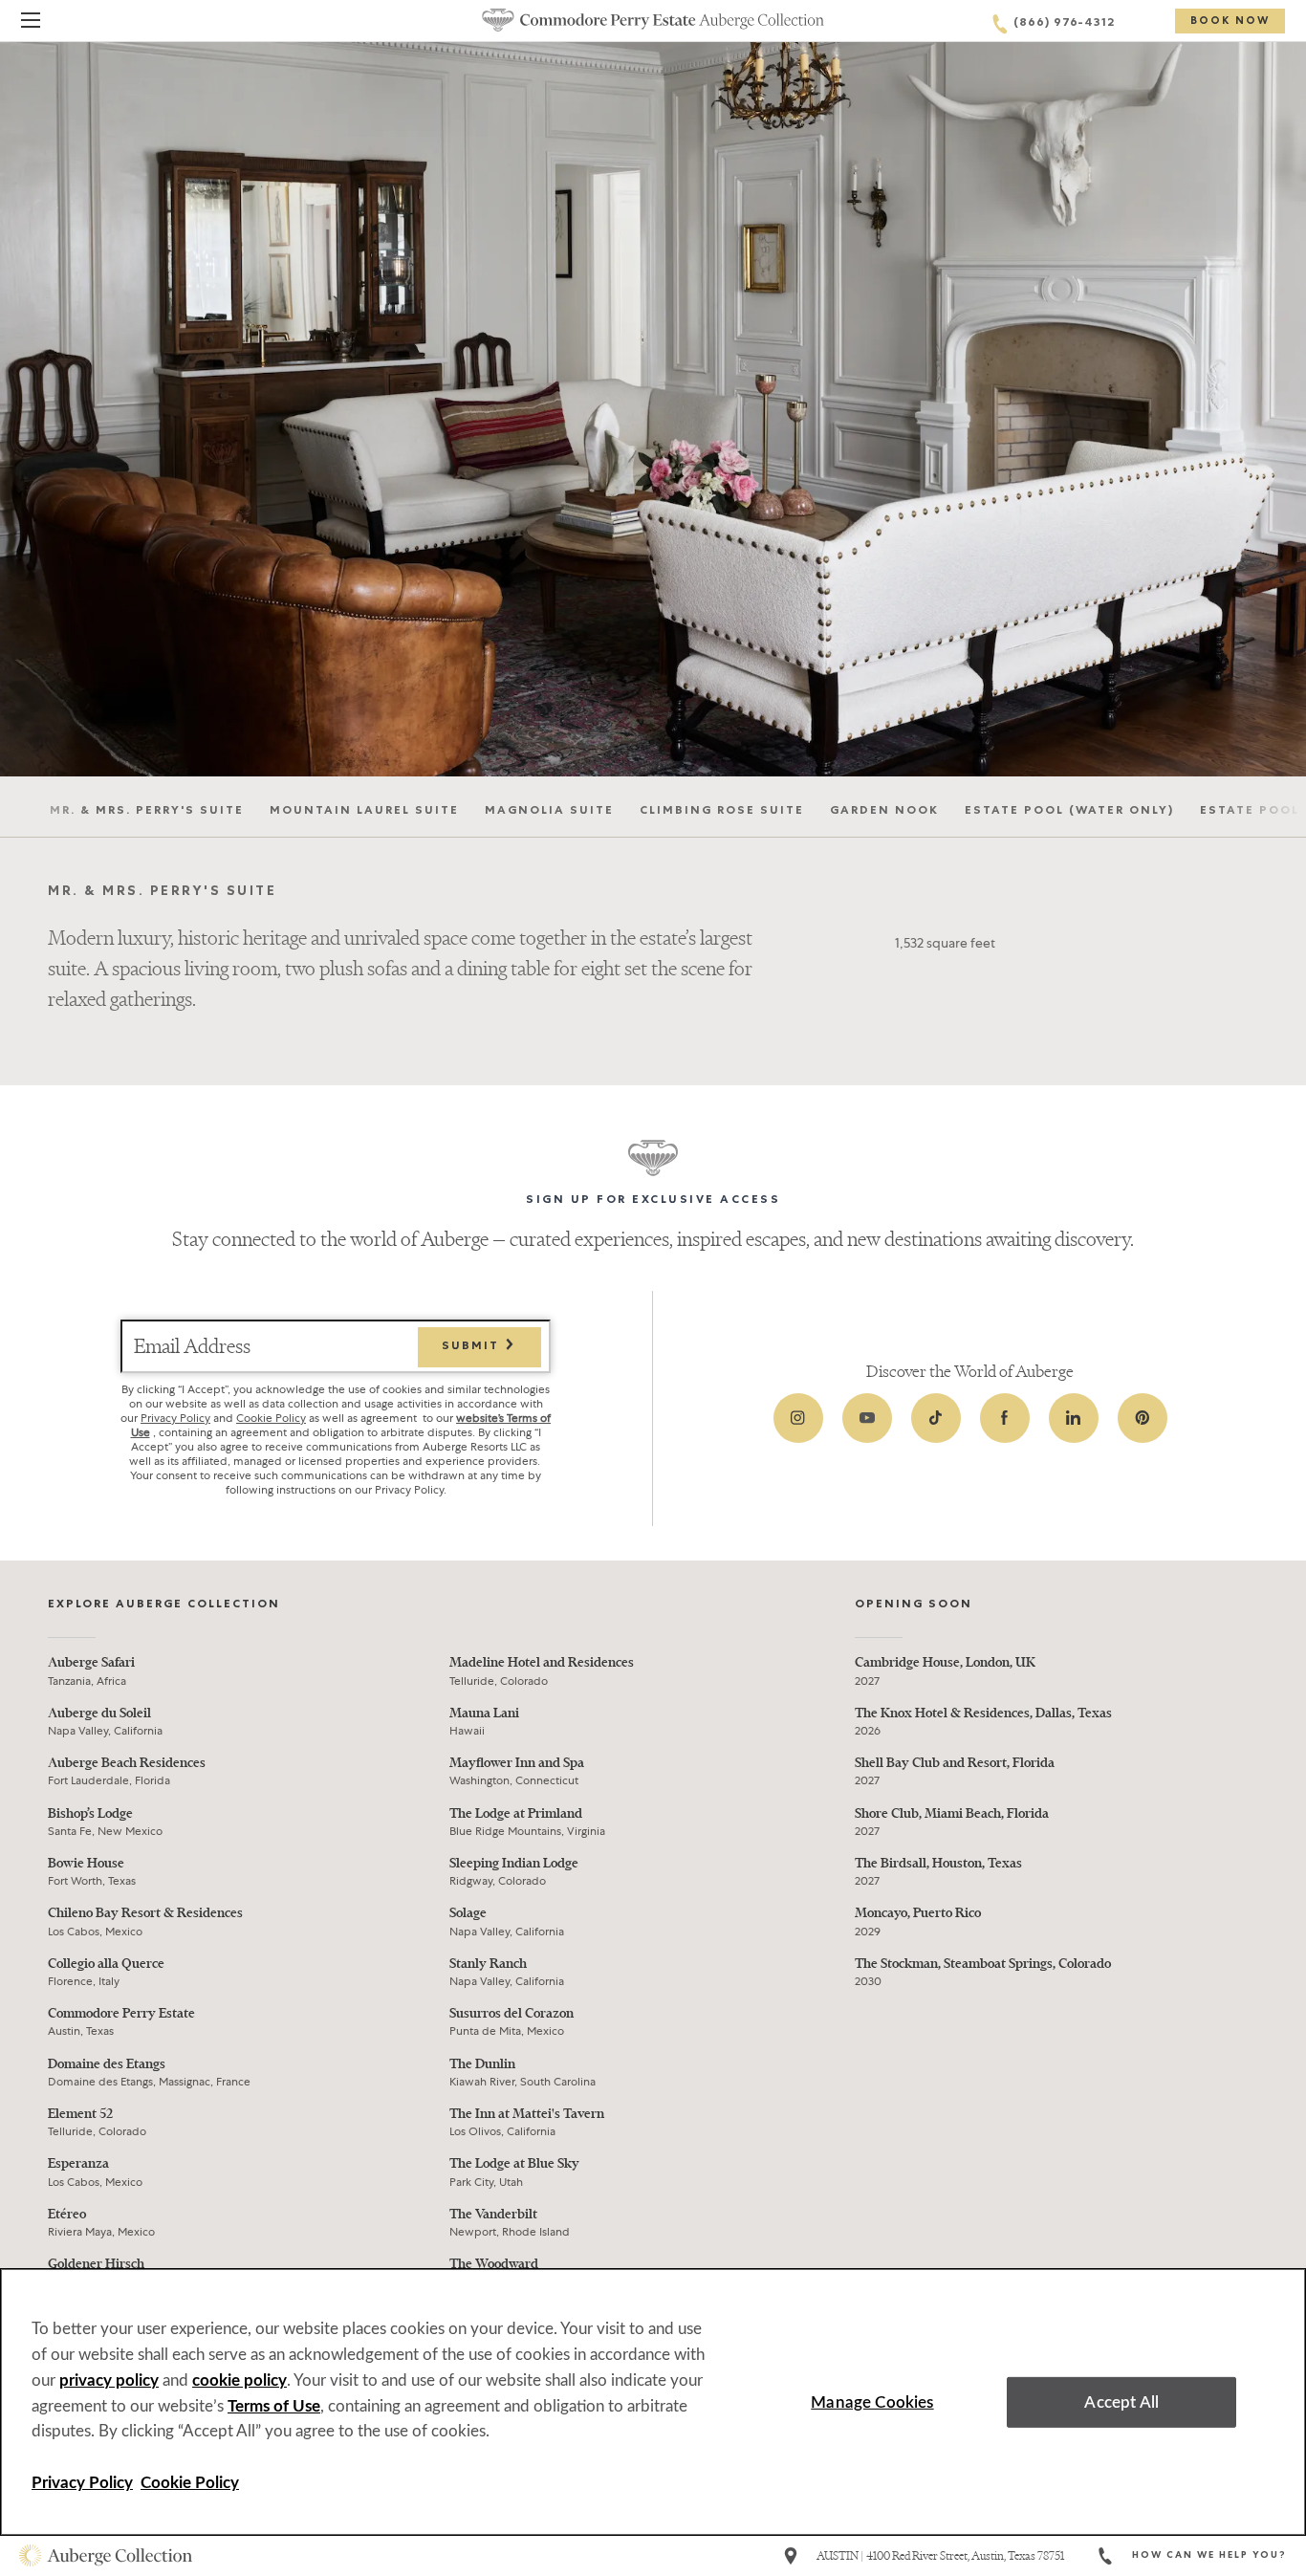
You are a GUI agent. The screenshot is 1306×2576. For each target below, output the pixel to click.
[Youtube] (867, 1418)
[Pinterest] (1143, 1418)
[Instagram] (798, 1418)
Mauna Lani (484, 1713)
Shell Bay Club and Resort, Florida (955, 1763)
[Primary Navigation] (31, 23)
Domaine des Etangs (107, 2064)
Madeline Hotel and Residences (542, 1662)
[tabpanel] (653, 939)
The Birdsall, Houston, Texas (938, 1863)
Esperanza (78, 2163)
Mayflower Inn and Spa (517, 1763)
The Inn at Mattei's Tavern (527, 2114)
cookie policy (239, 2380)
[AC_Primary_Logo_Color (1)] (106, 2556)
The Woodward (494, 2264)
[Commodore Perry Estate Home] (653, 20)
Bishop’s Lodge (90, 1813)
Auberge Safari (91, 1662)
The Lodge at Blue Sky (514, 2163)
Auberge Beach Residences (127, 1763)
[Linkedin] (1074, 1418)
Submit (473, 1347)
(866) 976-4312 (1064, 24)
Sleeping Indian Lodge (514, 1863)
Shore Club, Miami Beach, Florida (952, 1813)
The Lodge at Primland (516, 1813)
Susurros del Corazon (512, 2013)
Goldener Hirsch (96, 2264)
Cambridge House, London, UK (945, 1662)
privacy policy (109, 2380)
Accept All (1121, 2402)
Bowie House (86, 1863)
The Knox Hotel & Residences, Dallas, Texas (983, 1713)
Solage (468, 1913)
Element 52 (80, 2114)
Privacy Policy (175, 1418)
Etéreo (67, 2214)
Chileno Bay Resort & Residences (145, 1913)
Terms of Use (274, 2406)
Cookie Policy (271, 1418)
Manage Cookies (872, 2402)
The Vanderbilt (493, 2214)
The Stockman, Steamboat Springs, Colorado (983, 1964)
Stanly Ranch (488, 1964)
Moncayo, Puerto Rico (918, 1913)
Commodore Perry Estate (121, 2013)
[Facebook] (1005, 1418)
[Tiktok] (936, 1418)
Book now (1230, 22)
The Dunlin (482, 2064)
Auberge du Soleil (99, 1713)
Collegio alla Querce (106, 1964)
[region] (653, 2402)
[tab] (147, 808)
